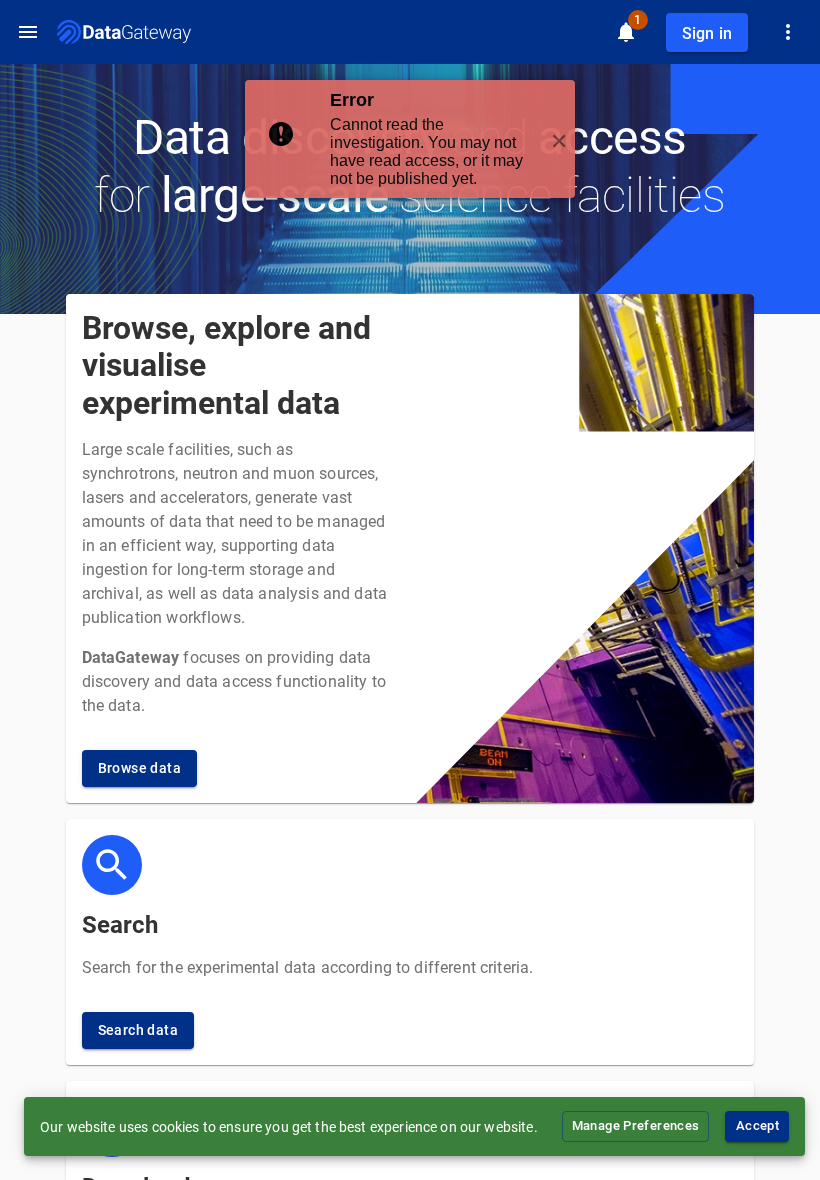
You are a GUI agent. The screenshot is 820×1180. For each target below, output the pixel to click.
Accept (757, 1125)
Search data (138, 1030)
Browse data (139, 768)
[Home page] (124, 32)
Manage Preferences (636, 1125)
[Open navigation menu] (28, 32)
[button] (410, 139)
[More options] (788, 32)
